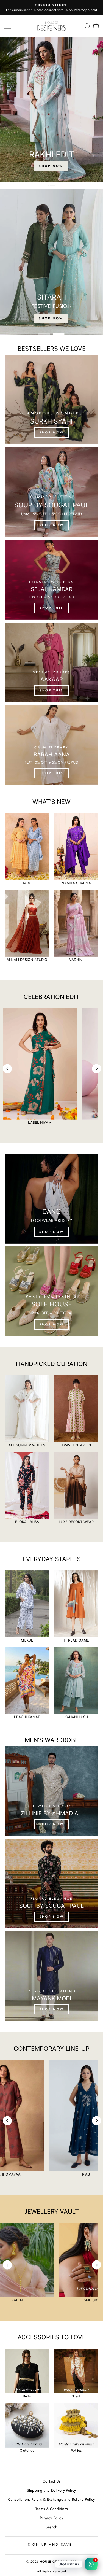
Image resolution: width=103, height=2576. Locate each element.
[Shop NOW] (51, 1791)
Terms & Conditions (52, 2509)
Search (51, 2527)
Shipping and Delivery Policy (51, 2490)
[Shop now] (51, 400)
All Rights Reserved (52, 2571)
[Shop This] (51, 580)
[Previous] (7, 1069)
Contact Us (51, 2481)
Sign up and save (50, 2544)
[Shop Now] (51, 1199)
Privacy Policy (51, 2518)
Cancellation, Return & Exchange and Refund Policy (51, 2499)
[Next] (97, 1069)
